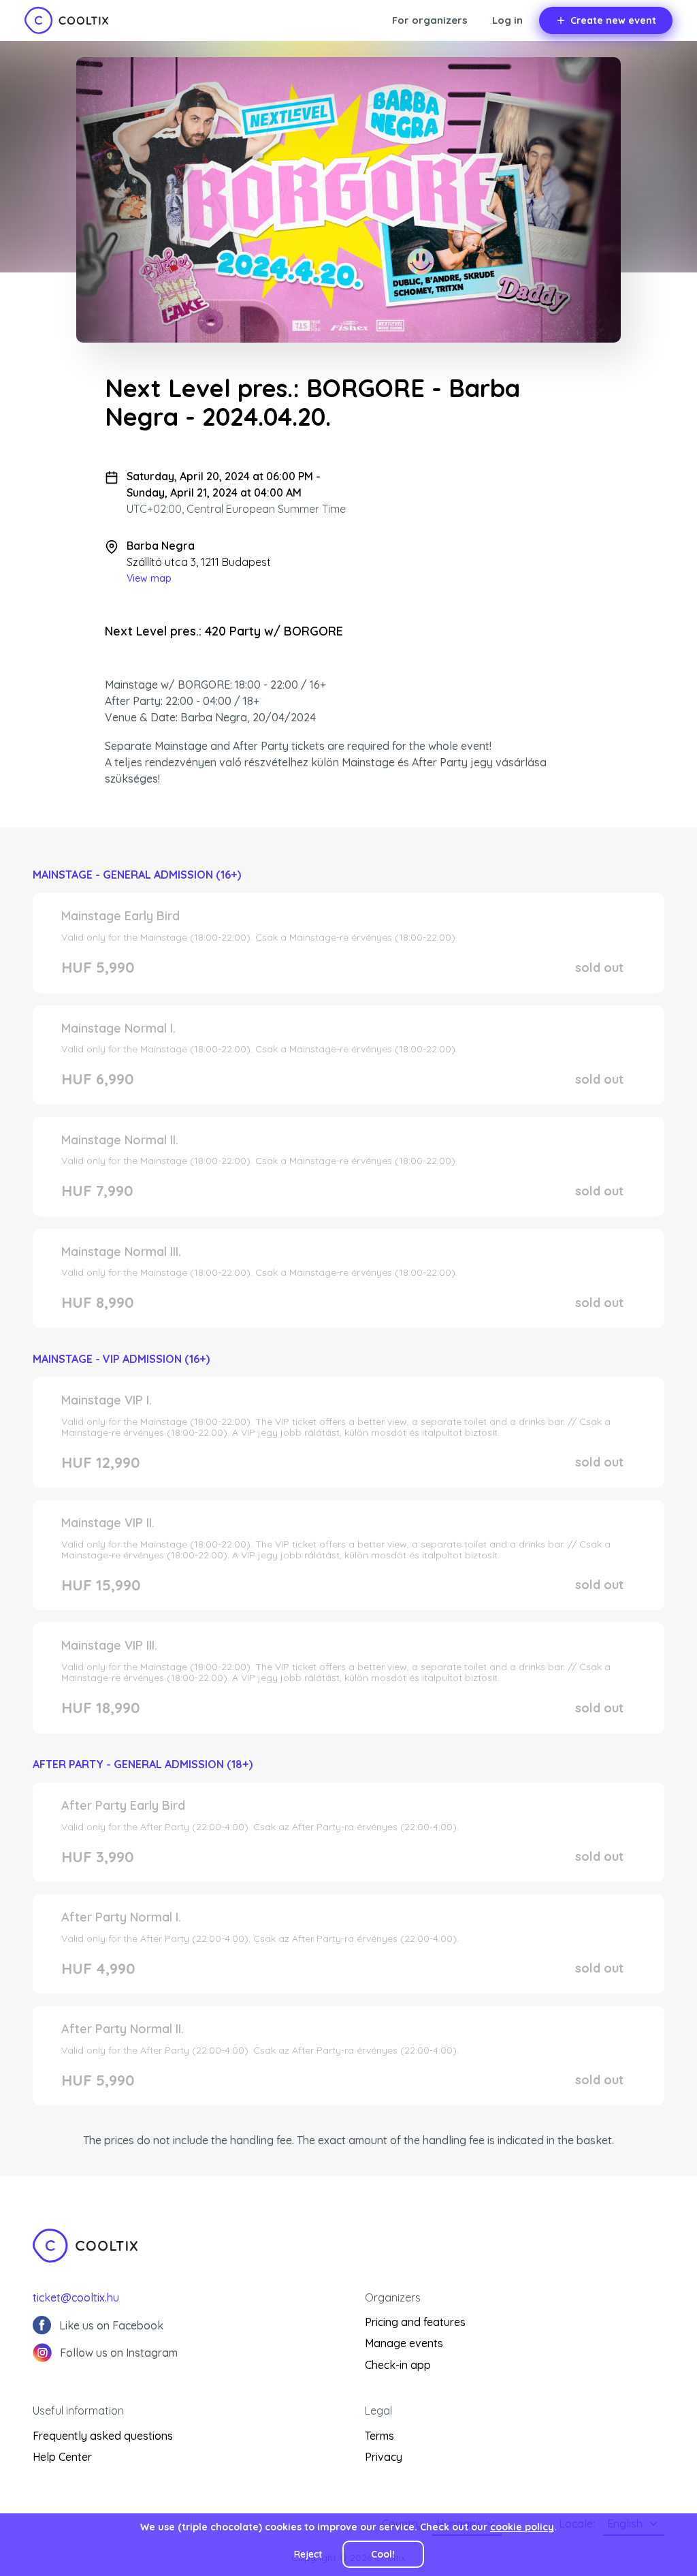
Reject (308, 2554)
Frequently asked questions (103, 2436)
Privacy (384, 2457)
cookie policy (522, 2527)
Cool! (383, 2554)
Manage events (404, 2343)
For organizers (430, 20)
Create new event (613, 20)
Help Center (62, 2457)
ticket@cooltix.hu (76, 2297)
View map (149, 578)
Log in (507, 20)
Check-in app (398, 2365)
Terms (379, 2436)
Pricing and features (415, 2322)
